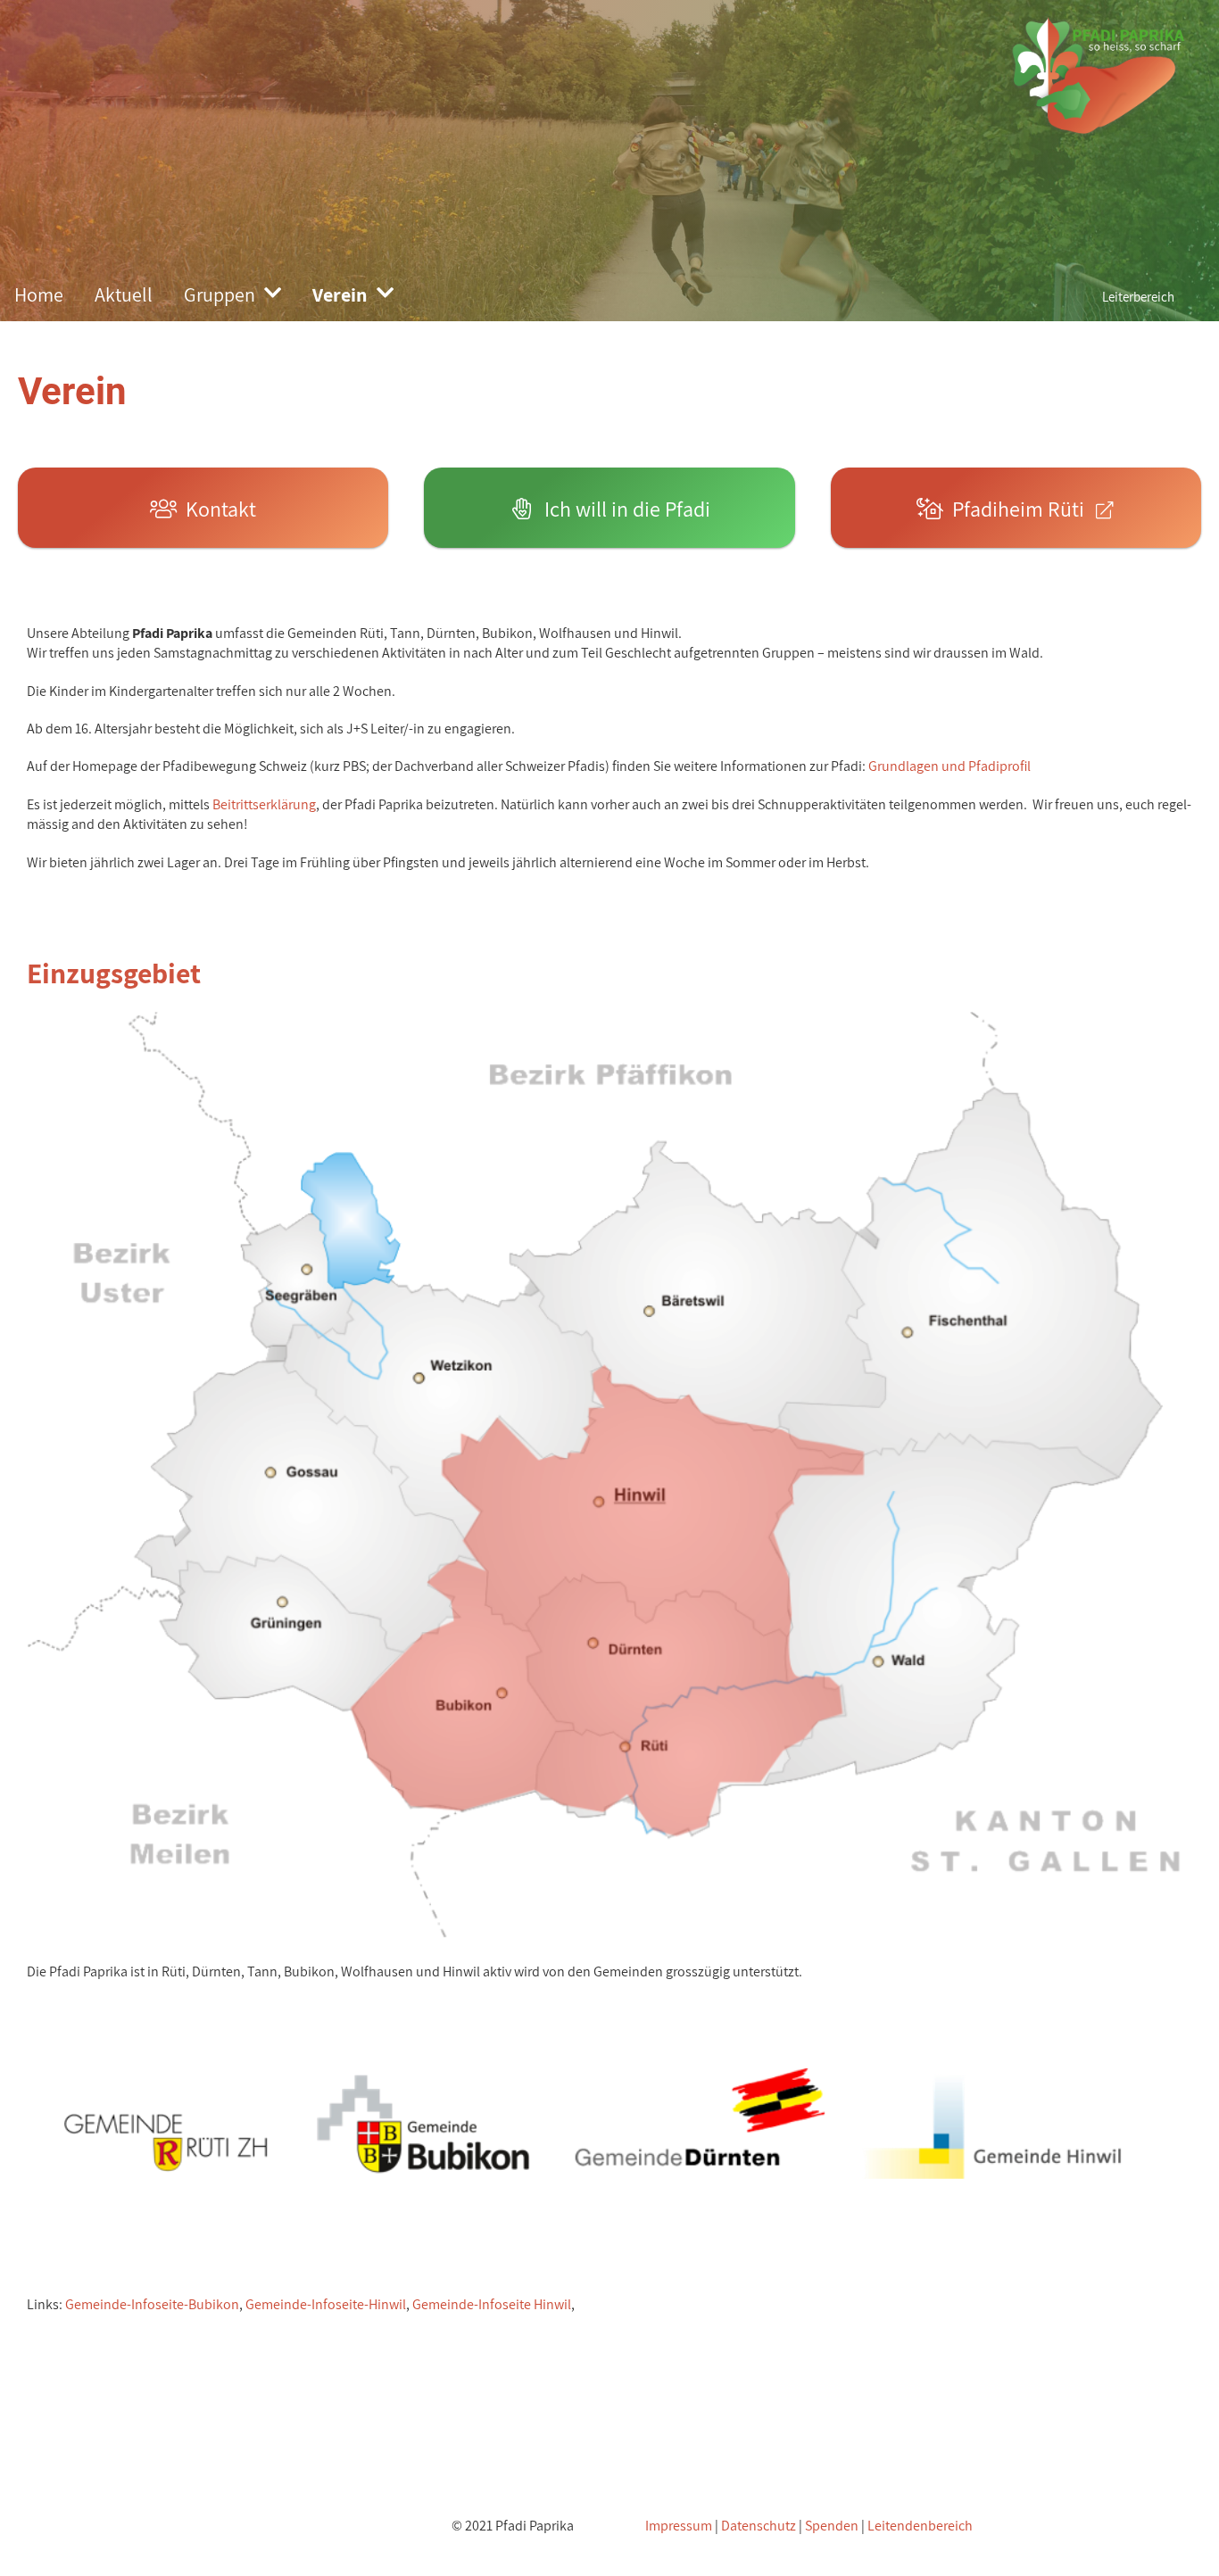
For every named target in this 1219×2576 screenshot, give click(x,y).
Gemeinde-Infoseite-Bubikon (152, 2304)
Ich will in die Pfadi (623, 509)
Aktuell (124, 294)
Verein (340, 294)
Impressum (679, 2526)
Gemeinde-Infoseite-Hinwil (326, 2304)
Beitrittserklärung (264, 804)
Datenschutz (759, 2526)
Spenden (832, 2526)
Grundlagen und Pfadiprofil (949, 766)
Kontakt (216, 509)
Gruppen (220, 294)
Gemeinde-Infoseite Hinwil (492, 2304)
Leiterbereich (1138, 297)
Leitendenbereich (920, 2526)
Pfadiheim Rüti (1018, 509)
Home (39, 294)
